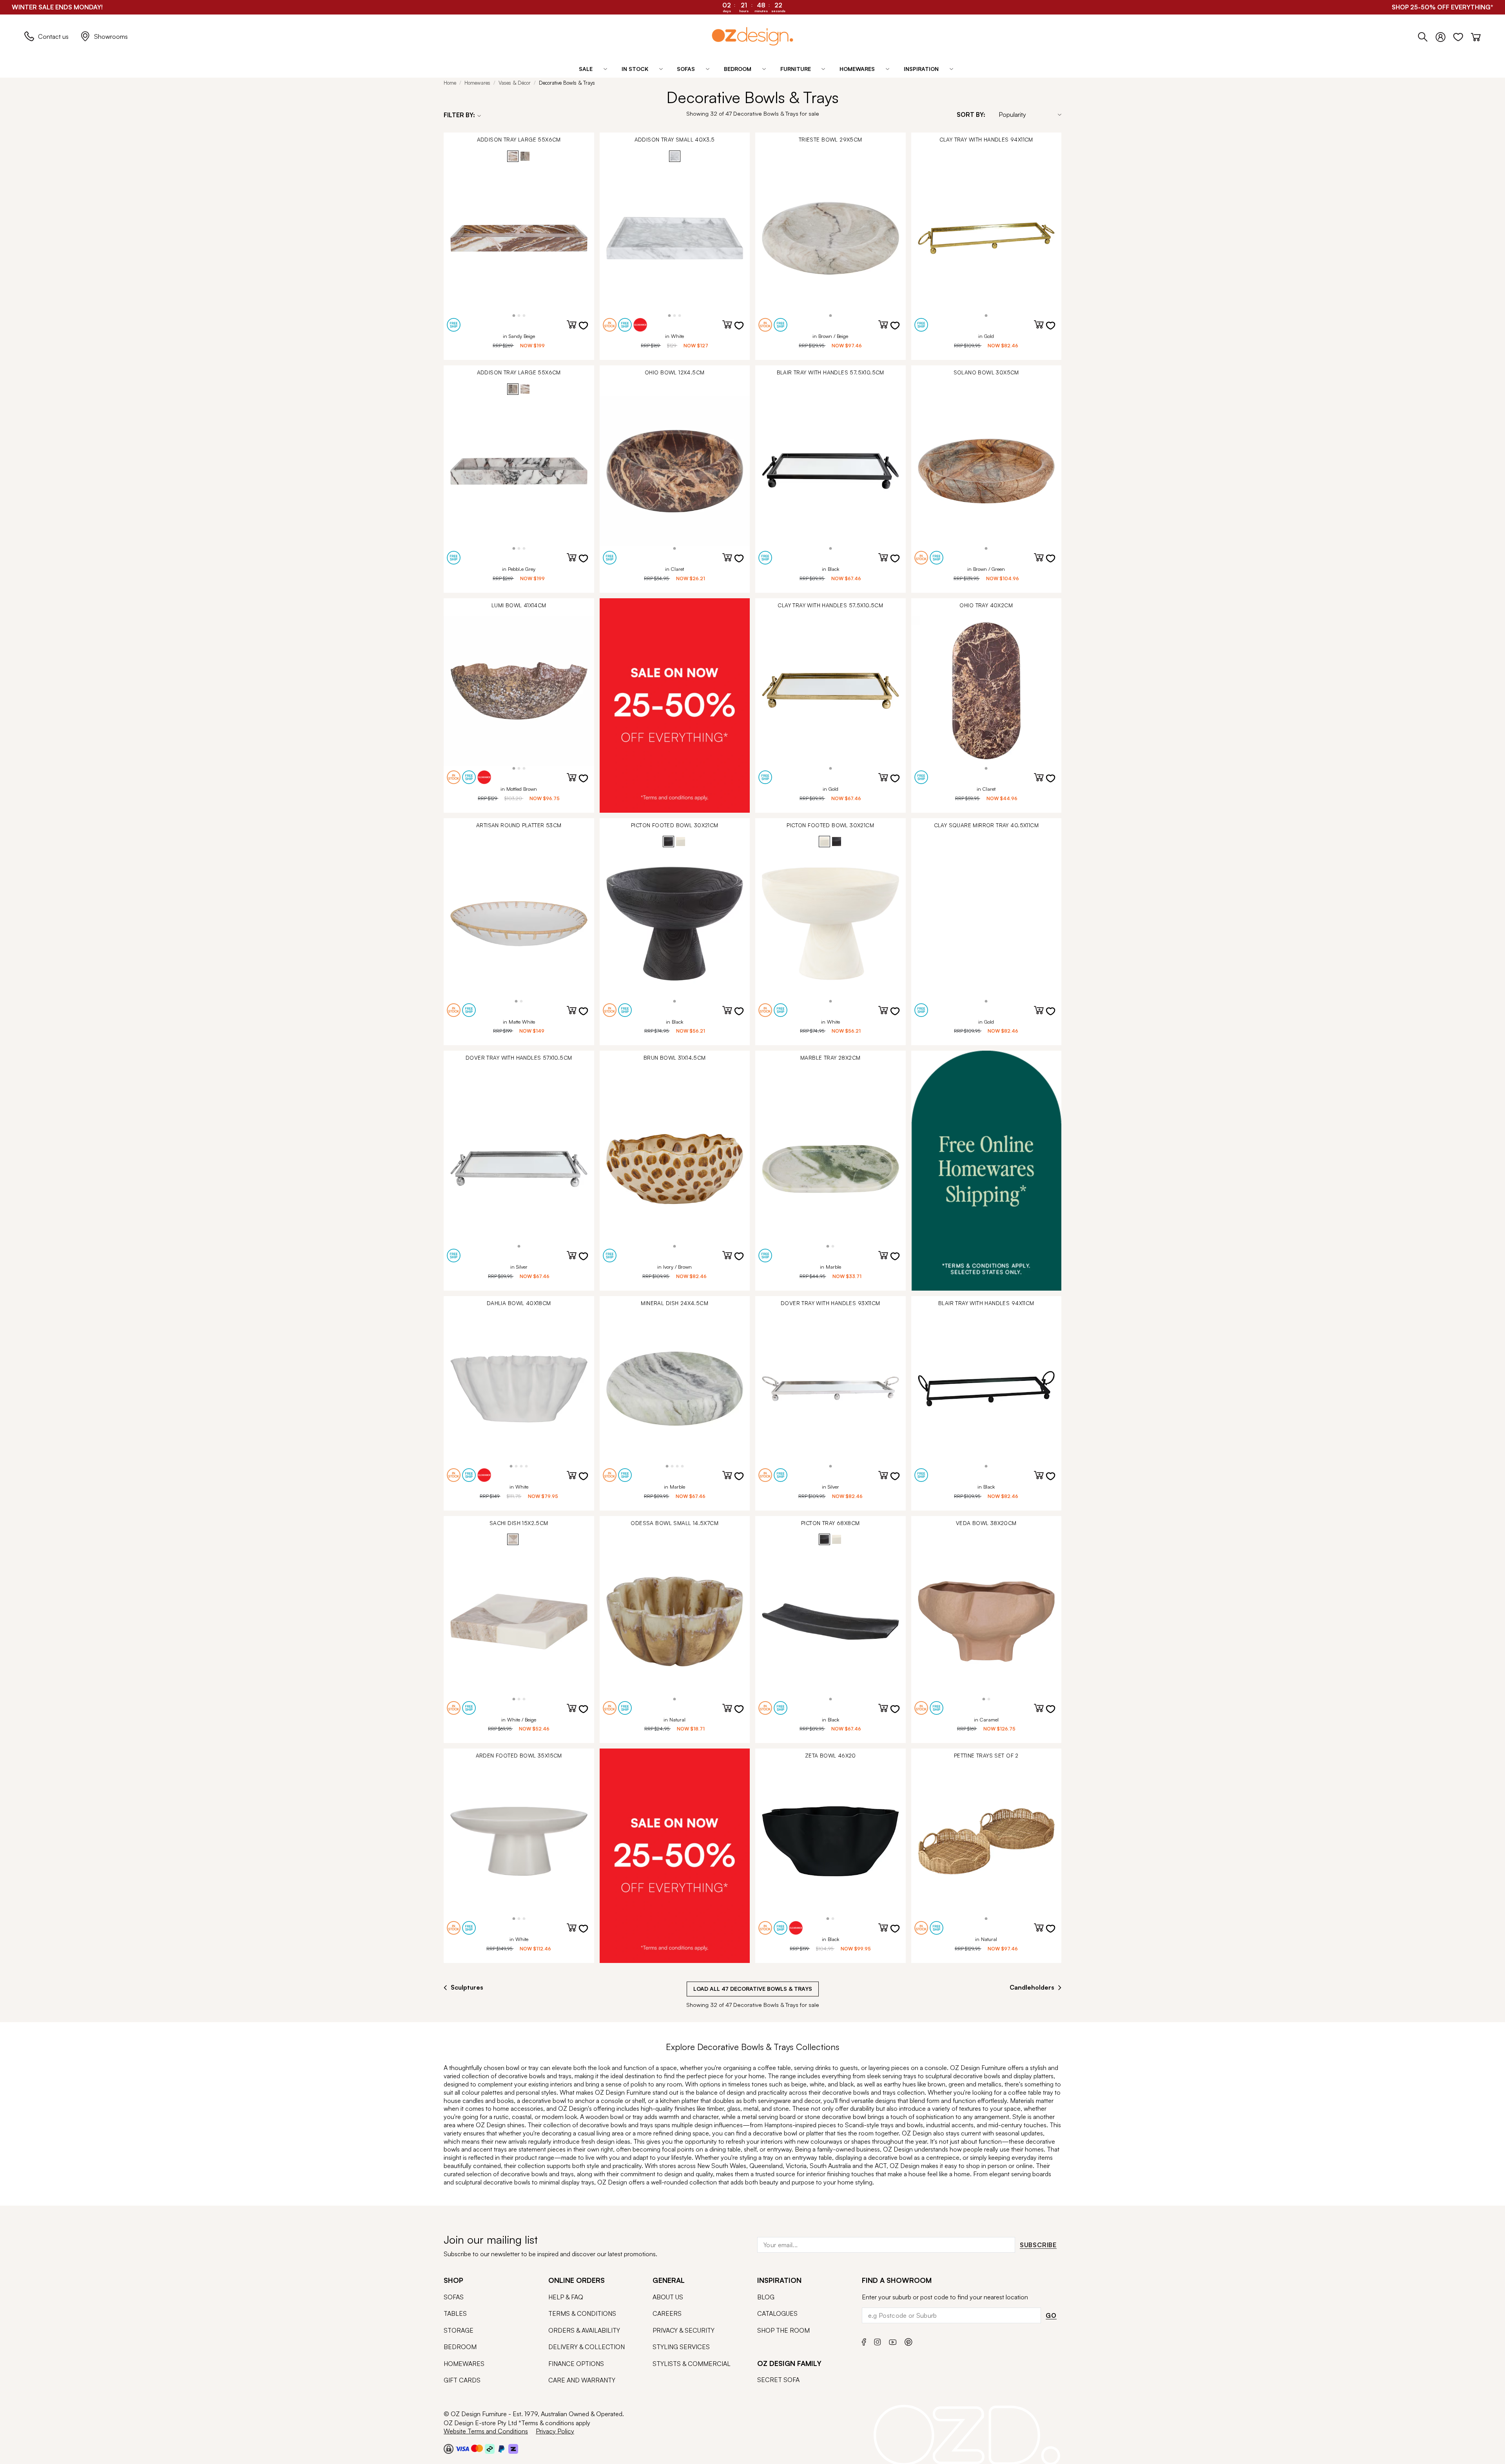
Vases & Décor (515, 83)
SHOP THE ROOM (783, 2330)
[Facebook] (864, 2341)
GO (1051, 2315)
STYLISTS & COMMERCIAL (692, 2364)
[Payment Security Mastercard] (477, 2448)
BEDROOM (460, 2347)
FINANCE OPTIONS (576, 2364)
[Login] (1444, 35)
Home (450, 83)
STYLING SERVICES (681, 2347)
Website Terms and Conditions (486, 2431)
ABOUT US (668, 2297)
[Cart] (1476, 35)
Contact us (53, 36)
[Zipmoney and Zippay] (513, 2449)
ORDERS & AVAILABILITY (584, 2330)
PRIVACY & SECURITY (684, 2330)
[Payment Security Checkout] (449, 2449)
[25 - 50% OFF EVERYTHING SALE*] (675, 705)
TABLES (455, 2313)
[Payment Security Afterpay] (490, 2449)
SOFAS (454, 2297)
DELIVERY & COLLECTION (587, 2347)
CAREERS (667, 2313)
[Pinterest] (908, 2341)
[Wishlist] (1462, 35)
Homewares (477, 83)
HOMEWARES (464, 2364)
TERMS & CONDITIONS (582, 2313)
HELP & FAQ (566, 2297)
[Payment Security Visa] (462, 2449)
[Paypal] (501, 2449)
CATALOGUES (777, 2313)
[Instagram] (878, 2341)
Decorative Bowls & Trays (567, 83)
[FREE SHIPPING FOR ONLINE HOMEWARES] (986, 1170)
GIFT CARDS (462, 2380)
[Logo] (752, 36)
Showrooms (111, 36)
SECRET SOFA (778, 2380)
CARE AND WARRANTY (582, 2380)
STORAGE (459, 2330)
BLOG (766, 2297)
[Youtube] (893, 2341)
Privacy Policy (555, 2431)
